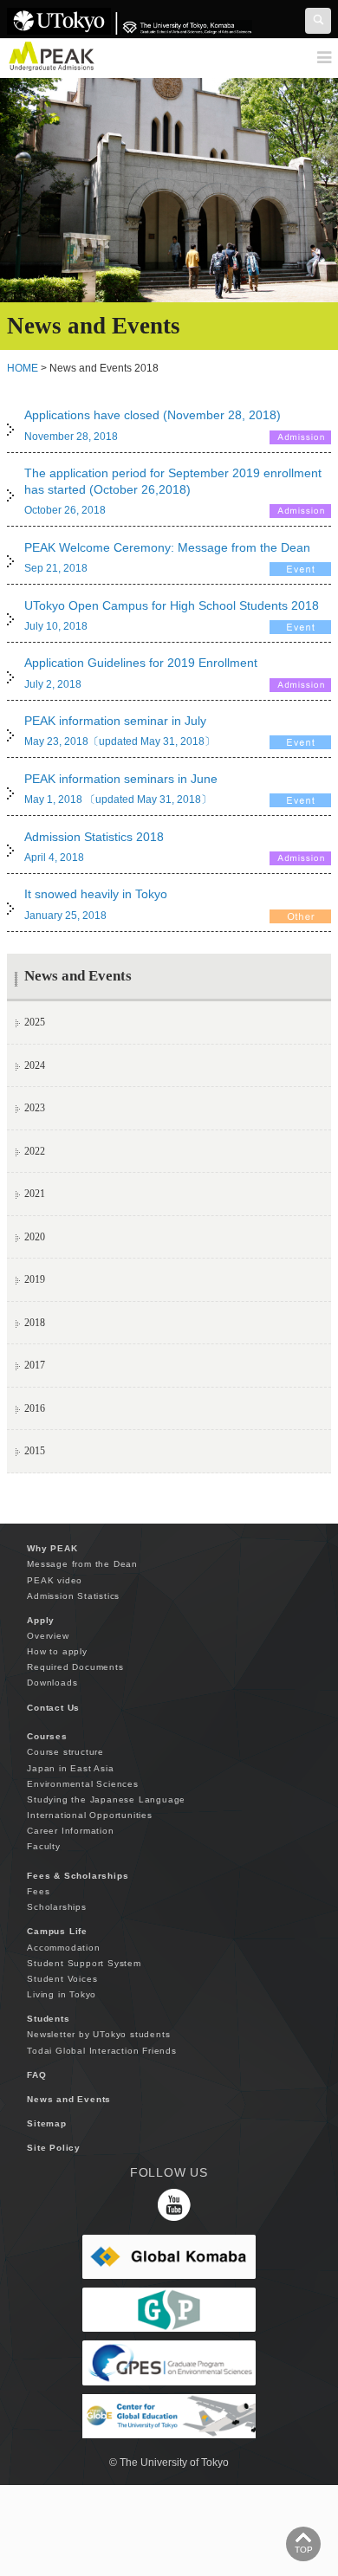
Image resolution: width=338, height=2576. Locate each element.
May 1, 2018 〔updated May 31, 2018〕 (118, 799)
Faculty (44, 1846)
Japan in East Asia (70, 1768)
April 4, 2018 (54, 858)
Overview (48, 1636)
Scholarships (57, 1907)
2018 (35, 1323)
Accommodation (63, 1948)
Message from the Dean (82, 1564)
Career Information (70, 1831)
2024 (35, 1065)
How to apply (57, 1651)
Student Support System (84, 1963)
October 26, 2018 (65, 510)
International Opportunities (90, 1815)
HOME (23, 368)
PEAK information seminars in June (121, 779)
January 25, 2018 (65, 916)
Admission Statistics (73, 1596)
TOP (304, 2550)
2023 (35, 1108)
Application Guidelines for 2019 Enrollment (141, 663)
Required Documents (75, 1667)
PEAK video (55, 1580)
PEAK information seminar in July (115, 721)
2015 (35, 1451)
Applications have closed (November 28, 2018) (153, 415)
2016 (35, 1408)
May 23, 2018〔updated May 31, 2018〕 (120, 741)
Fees (38, 1891)
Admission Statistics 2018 (94, 837)
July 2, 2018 (53, 684)
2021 (35, 1194)
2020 (35, 1237)
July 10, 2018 (56, 626)
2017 (35, 1365)
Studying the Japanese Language (106, 1799)
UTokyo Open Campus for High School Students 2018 (172, 605)
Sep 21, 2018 (56, 568)
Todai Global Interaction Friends (102, 2051)
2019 (35, 1279)
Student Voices (62, 1979)
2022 (35, 1151)
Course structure (65, 1752)
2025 (35, 1022)
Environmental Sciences (83, 1784)
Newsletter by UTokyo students (98, 2034)
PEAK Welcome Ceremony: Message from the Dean (167, 547)
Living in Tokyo (62, 1994)
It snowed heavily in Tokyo (96, 894)
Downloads (52, 1683)
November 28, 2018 (71, 437)
